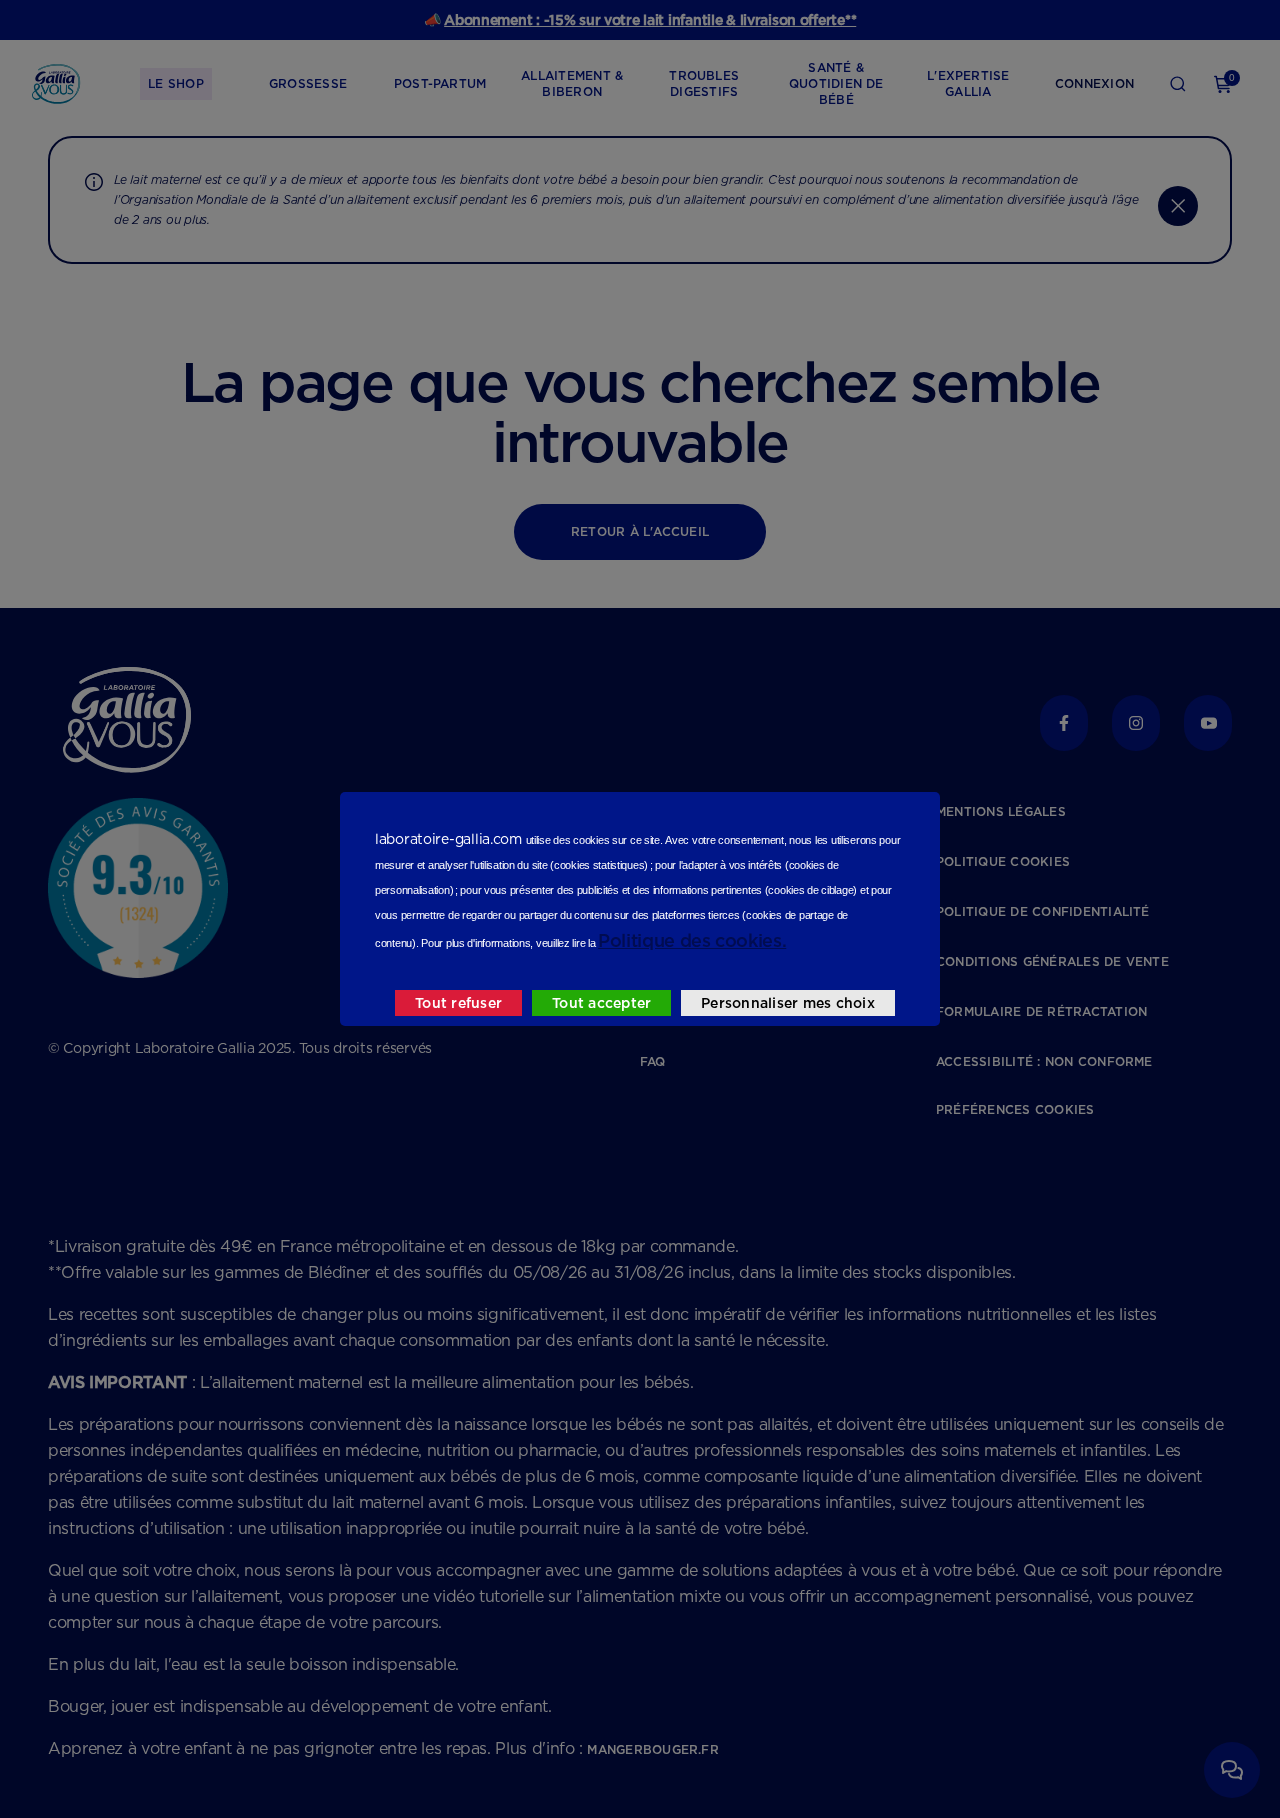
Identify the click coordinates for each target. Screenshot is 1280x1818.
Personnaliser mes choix (788, 1003)
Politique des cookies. (692, 940)
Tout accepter (601, 1003)
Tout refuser (458, 1003)
